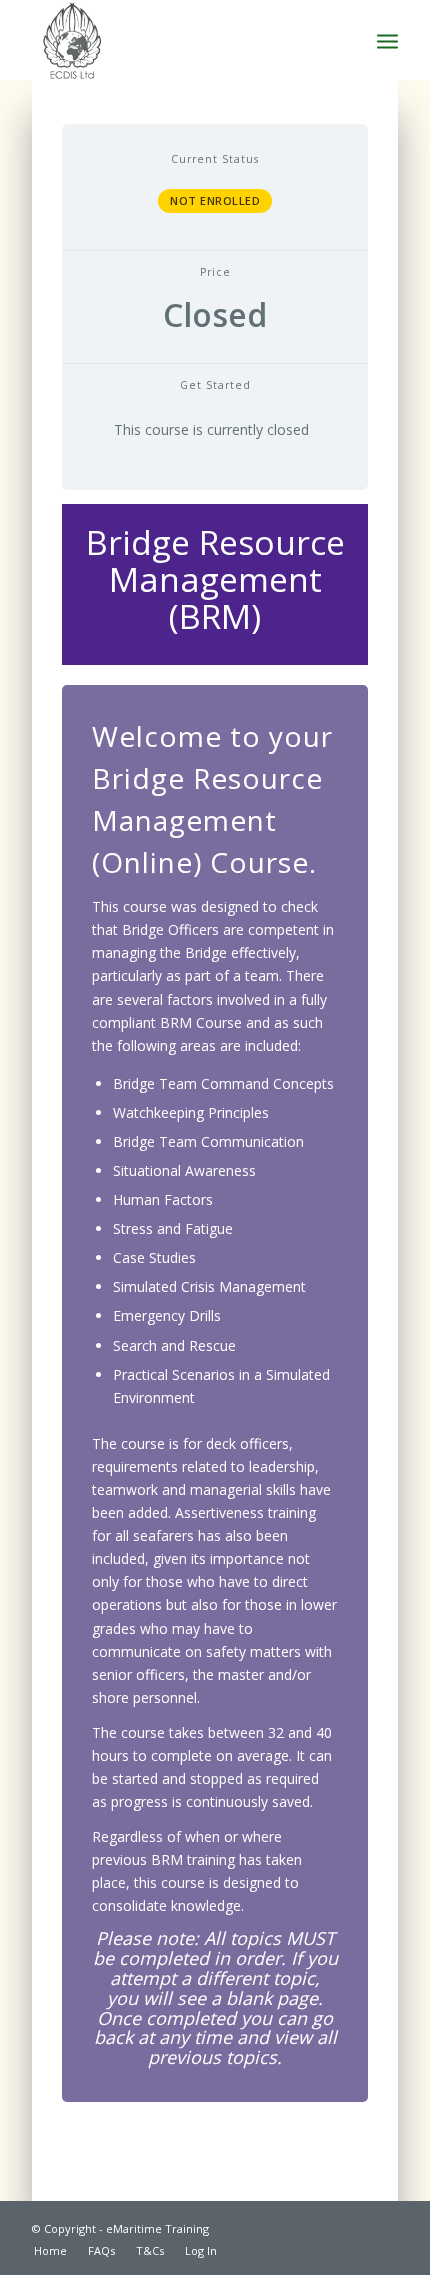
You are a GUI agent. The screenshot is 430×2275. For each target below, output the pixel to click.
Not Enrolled (215, 200)
